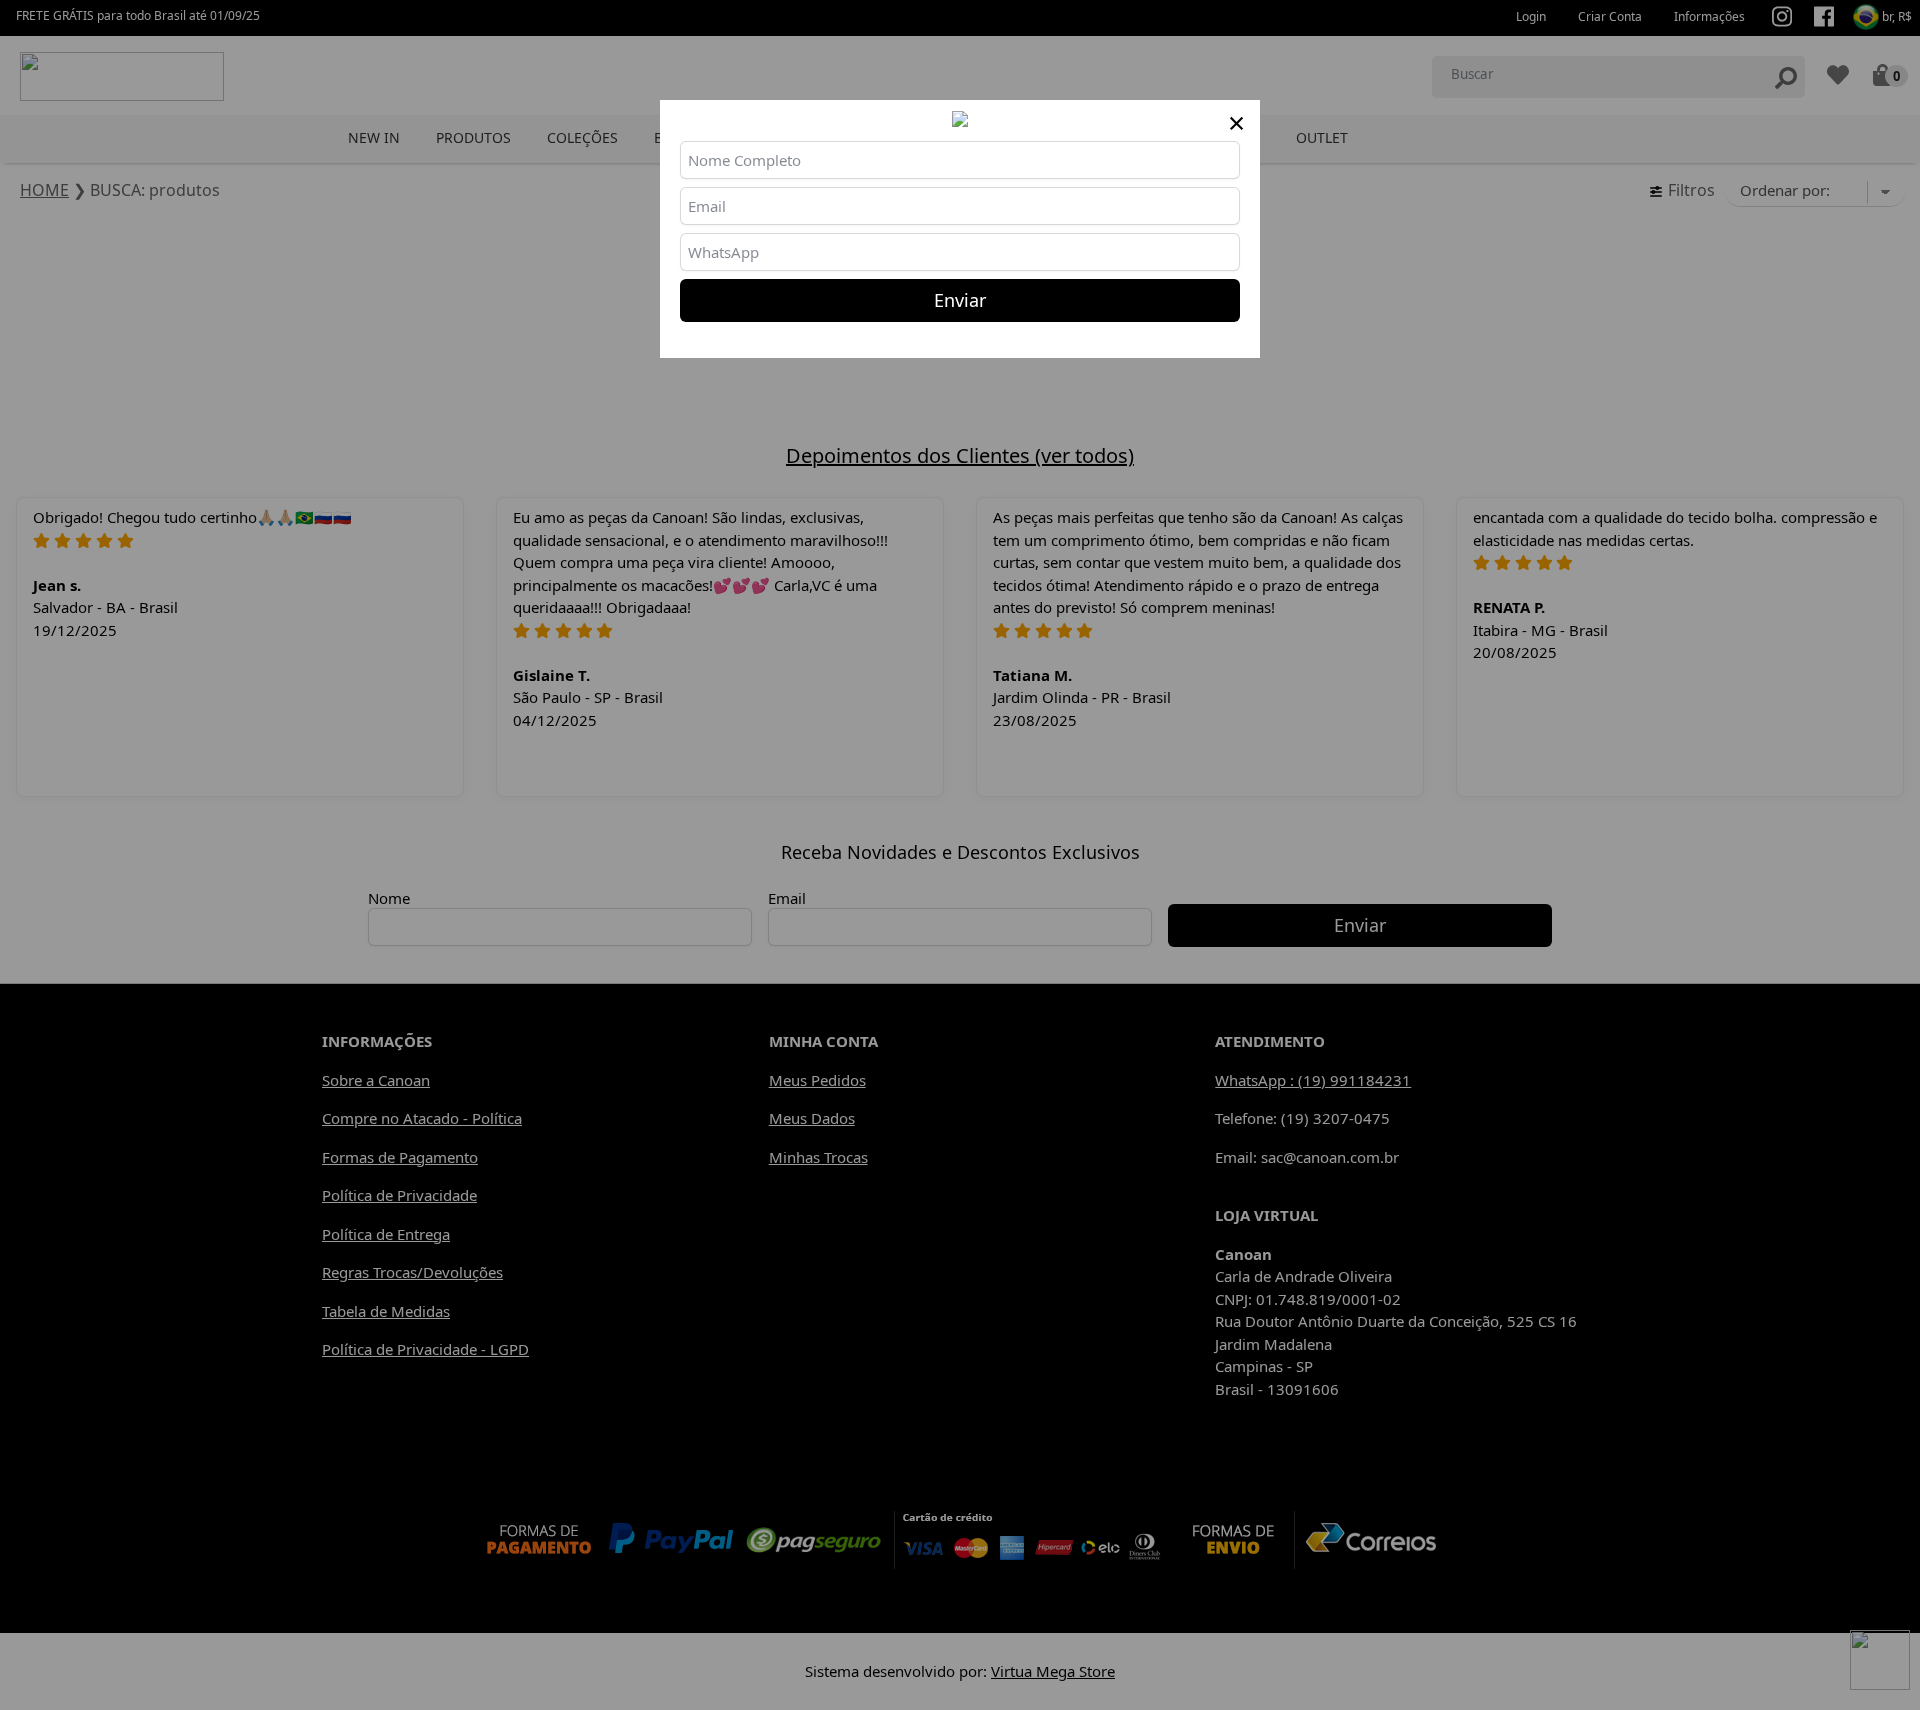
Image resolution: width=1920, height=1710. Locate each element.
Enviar (960, 300)
